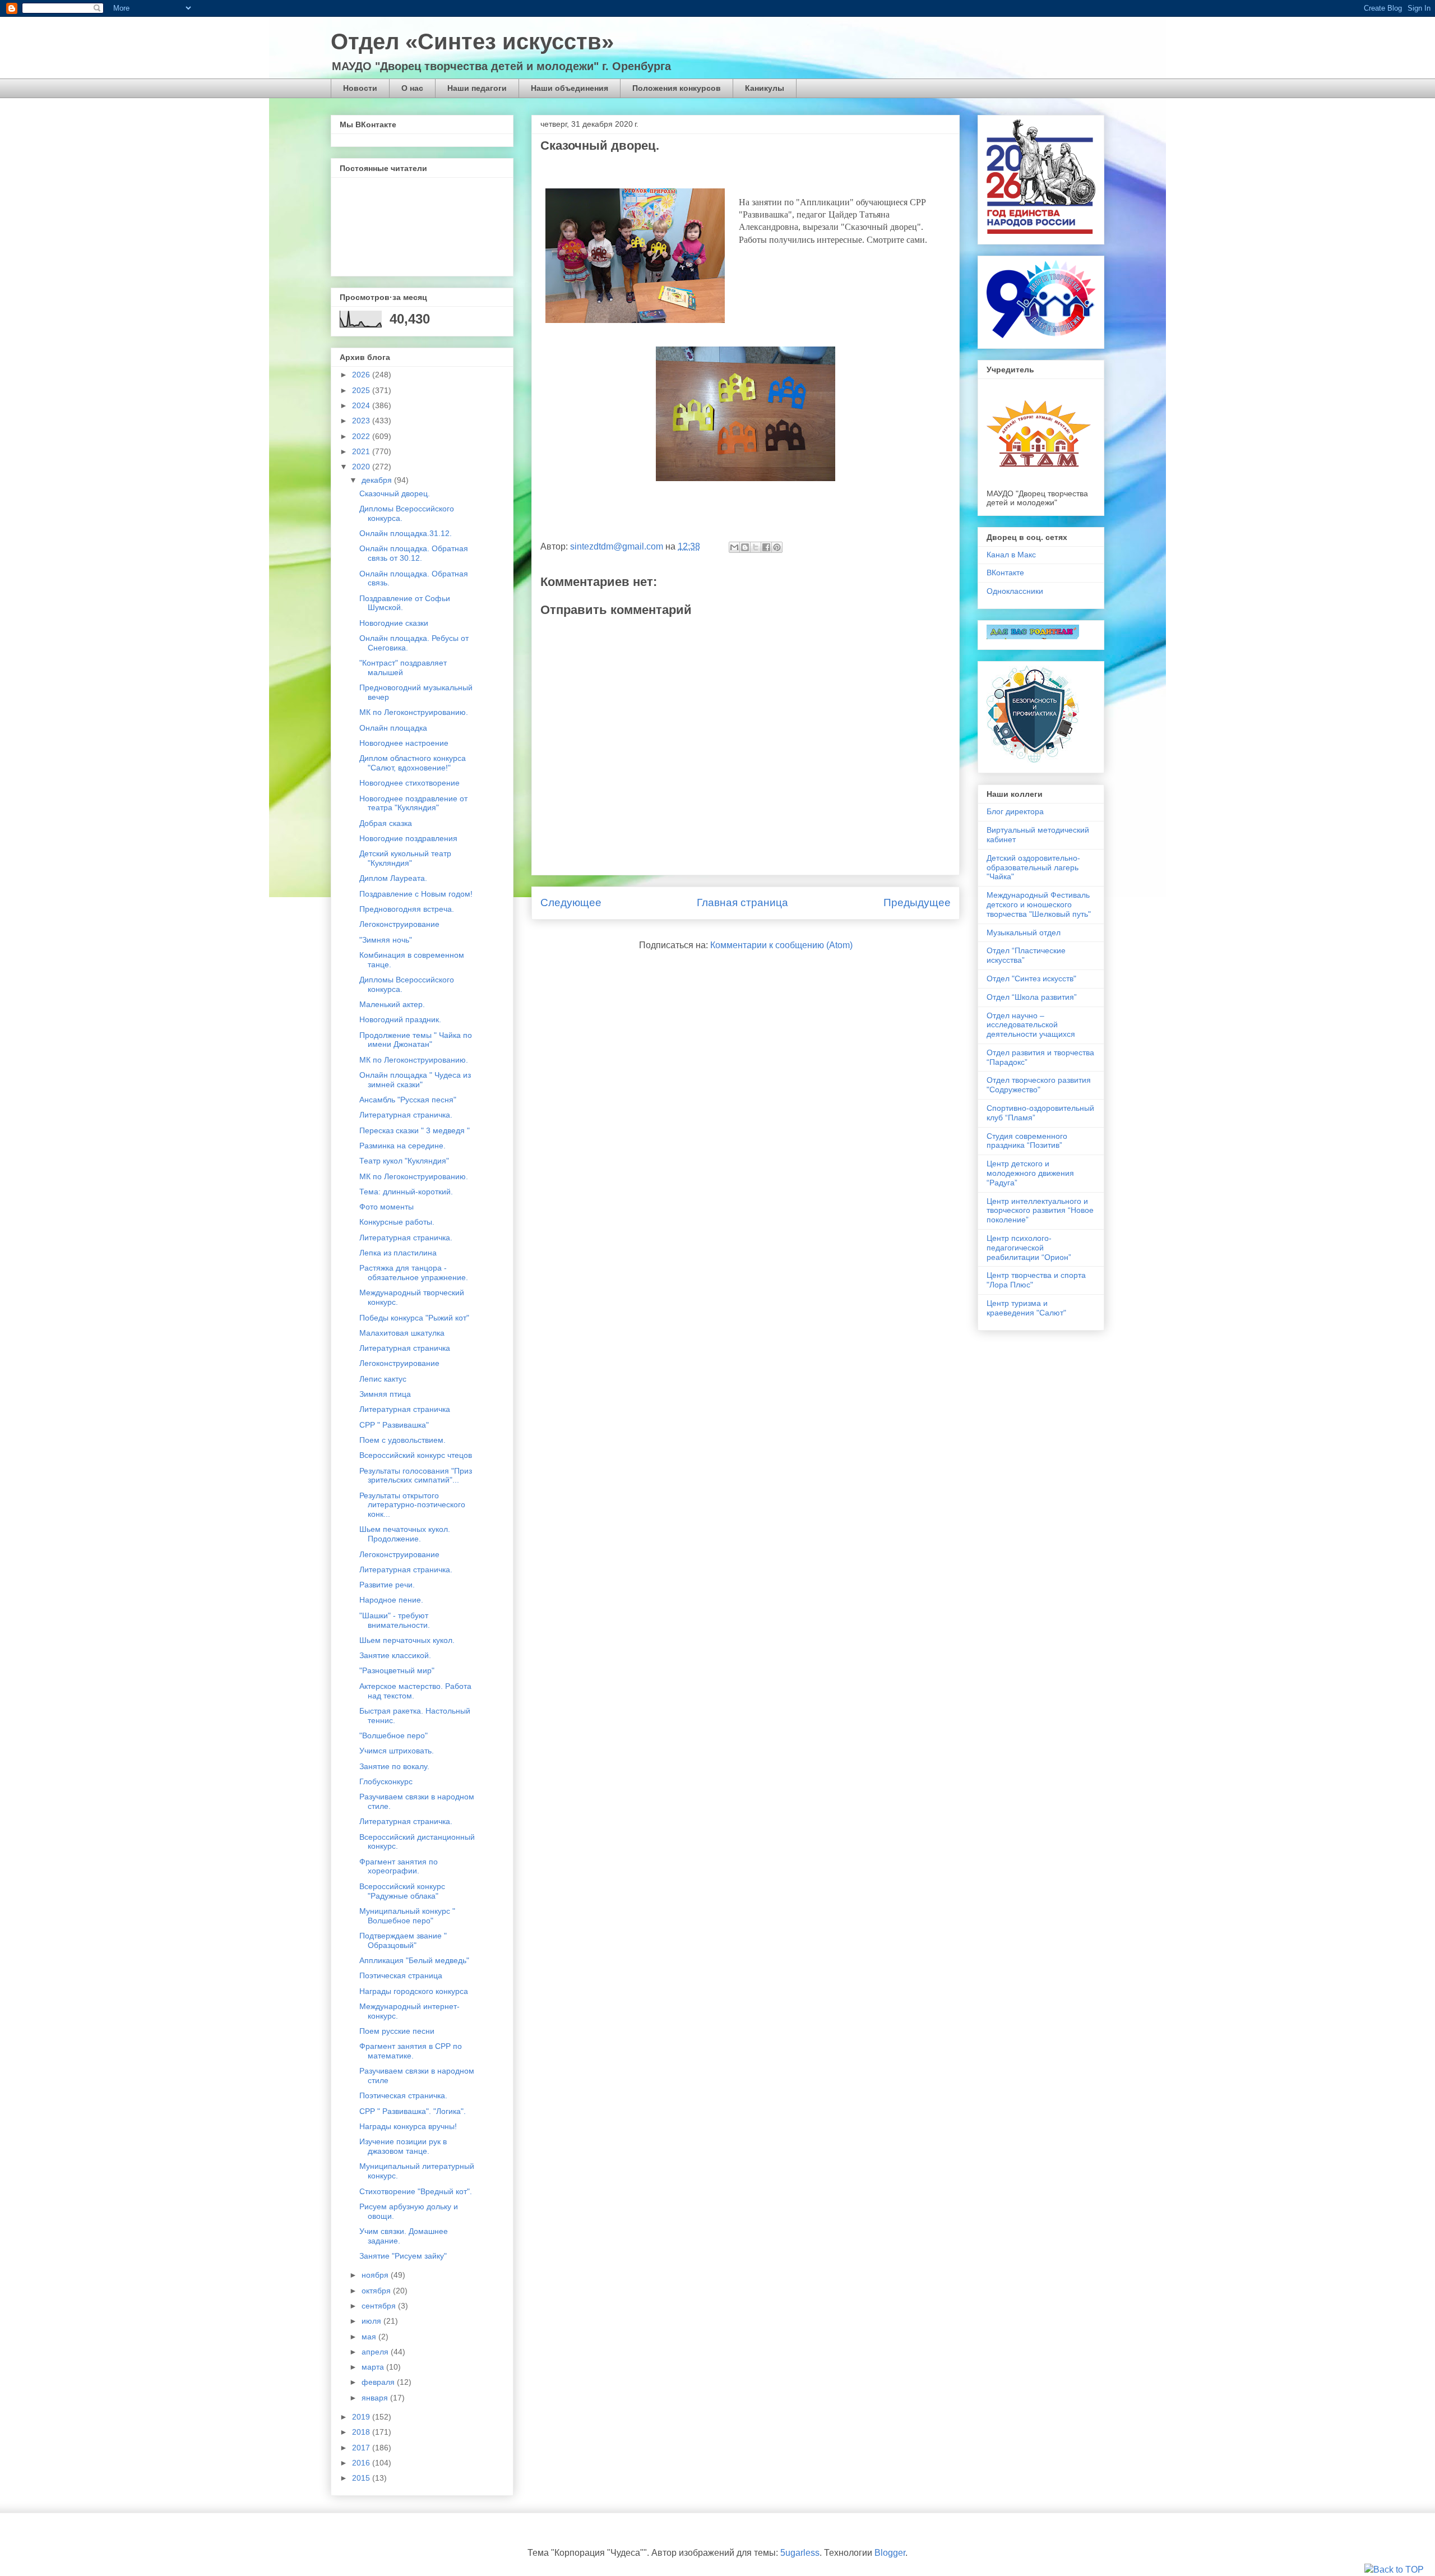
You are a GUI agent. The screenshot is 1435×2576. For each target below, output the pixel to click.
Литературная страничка (405, 1348)
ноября (376, 2275)
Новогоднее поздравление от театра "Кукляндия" (413, 803)
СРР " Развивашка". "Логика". (413, 2111)
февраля (379, 2382)
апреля (376, 2352)
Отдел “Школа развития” (1032, 997)
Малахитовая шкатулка (402, 1333)
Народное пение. (391, 1600)
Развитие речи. (387, 1585)
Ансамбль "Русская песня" (408, 1100)
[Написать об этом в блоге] (745, 547)
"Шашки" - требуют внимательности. (395, 1620)
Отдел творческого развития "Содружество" (1039, 1085)
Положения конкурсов (677, 88)
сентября (380, 2306)
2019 (362, 2417)
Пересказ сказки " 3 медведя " (415, 1130)
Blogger (890, 2553)
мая (370, 2337)
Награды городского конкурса (414, 1991)
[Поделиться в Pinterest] (777, 547)
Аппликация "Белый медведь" (414, 1960)
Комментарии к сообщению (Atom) (781, 945)
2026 (362, 375)
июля (372, 2321)
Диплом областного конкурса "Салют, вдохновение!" (413, 763)
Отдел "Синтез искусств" (1031, 978)
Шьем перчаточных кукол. (407, 1640)
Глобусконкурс (386, 1781)
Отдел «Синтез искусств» (472, 41)
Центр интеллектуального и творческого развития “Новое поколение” (1040, 1211)
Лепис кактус (383, 1379)
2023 (362, 421)
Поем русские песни (397, 2031)
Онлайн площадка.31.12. (406, 533)
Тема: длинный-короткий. (406, 1192)
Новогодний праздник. (400, 1019)
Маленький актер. (392, 1004)
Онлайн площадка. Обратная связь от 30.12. (414, 553)
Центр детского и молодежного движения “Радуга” (1030, 1173)
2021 (362, 451)
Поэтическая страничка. (403, 2095)
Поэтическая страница (401, 1975)
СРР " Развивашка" (394, 1425)
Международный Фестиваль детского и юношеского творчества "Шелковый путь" (1039, 904)
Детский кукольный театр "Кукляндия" (405, 858)
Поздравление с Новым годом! (416, 894)
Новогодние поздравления (408, 838)
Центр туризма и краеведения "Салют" (1026, 1308)
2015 (362, 2478)
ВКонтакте (1005, 573)
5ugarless (800, 2553)
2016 (362, 2463)
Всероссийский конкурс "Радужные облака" (402, 1891)
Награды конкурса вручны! (408, 2126)
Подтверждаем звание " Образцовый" (403, 1940)
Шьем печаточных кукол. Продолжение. (405, 1534)
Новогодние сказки (394, 623)
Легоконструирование (399, 924)
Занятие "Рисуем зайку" (403, 2256)
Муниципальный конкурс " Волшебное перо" (407, 1916)
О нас (412, 88)
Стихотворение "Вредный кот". (416, 2191)
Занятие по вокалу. (394, 1766)
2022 (362, 436)
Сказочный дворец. (395, 493)
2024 (362, 405)
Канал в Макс (1011, 555)
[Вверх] (1394, 2570)
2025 (362, 390)
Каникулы (765, 88)
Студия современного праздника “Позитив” (1027, 1141)
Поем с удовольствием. (402, 1440)
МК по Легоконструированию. (414, 712)
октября (377, 2291)
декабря (378, 480)
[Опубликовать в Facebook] (766, 547)
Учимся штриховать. (397, 1751)
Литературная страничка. (406, 1115)
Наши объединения (570, 88)
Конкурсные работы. (397, 1222)
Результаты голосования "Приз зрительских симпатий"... (416, 1476)
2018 (362, 2432)
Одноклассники (1015, 591)
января (376, 2398)
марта (374, 2367)
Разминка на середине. (402, 1146)
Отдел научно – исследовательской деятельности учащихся (1031, 1025)
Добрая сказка (386, 823)
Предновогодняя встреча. (407, 909)
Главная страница (742, 902)
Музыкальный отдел (1024, 932)
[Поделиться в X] (756, 547)
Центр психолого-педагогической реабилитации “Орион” (1029, 1248)
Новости (360, 88)
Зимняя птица (385, 1394)
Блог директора (1015, 811)
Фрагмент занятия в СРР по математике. (411, 2051)
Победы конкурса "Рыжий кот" (414, 1318)
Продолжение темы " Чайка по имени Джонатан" (416, 1040)
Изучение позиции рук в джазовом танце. (403, 2146)
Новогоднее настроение (404, 743)
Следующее (571, 902)
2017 (362, 2448)
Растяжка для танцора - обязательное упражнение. (414, 1273)
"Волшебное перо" (394, 1735)
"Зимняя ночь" (386, 940)
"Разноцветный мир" (397, 1670)
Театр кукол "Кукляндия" (404, 1161)
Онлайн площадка (393, 728)
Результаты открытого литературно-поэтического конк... (412, 1505)
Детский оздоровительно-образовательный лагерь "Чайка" (1033, 867)
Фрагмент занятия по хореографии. (399, 1866)
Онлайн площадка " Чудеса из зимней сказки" (415, 1080)
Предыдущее (917, 902)
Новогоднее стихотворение (409, 783)
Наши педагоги (477, 88)
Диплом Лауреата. (393, 878)
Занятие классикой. (395, 1655)
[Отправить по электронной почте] (734, 547)
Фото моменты (386, 1207)
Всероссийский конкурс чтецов (416, 1455)
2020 (362, 467)
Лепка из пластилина (398, 1253)
